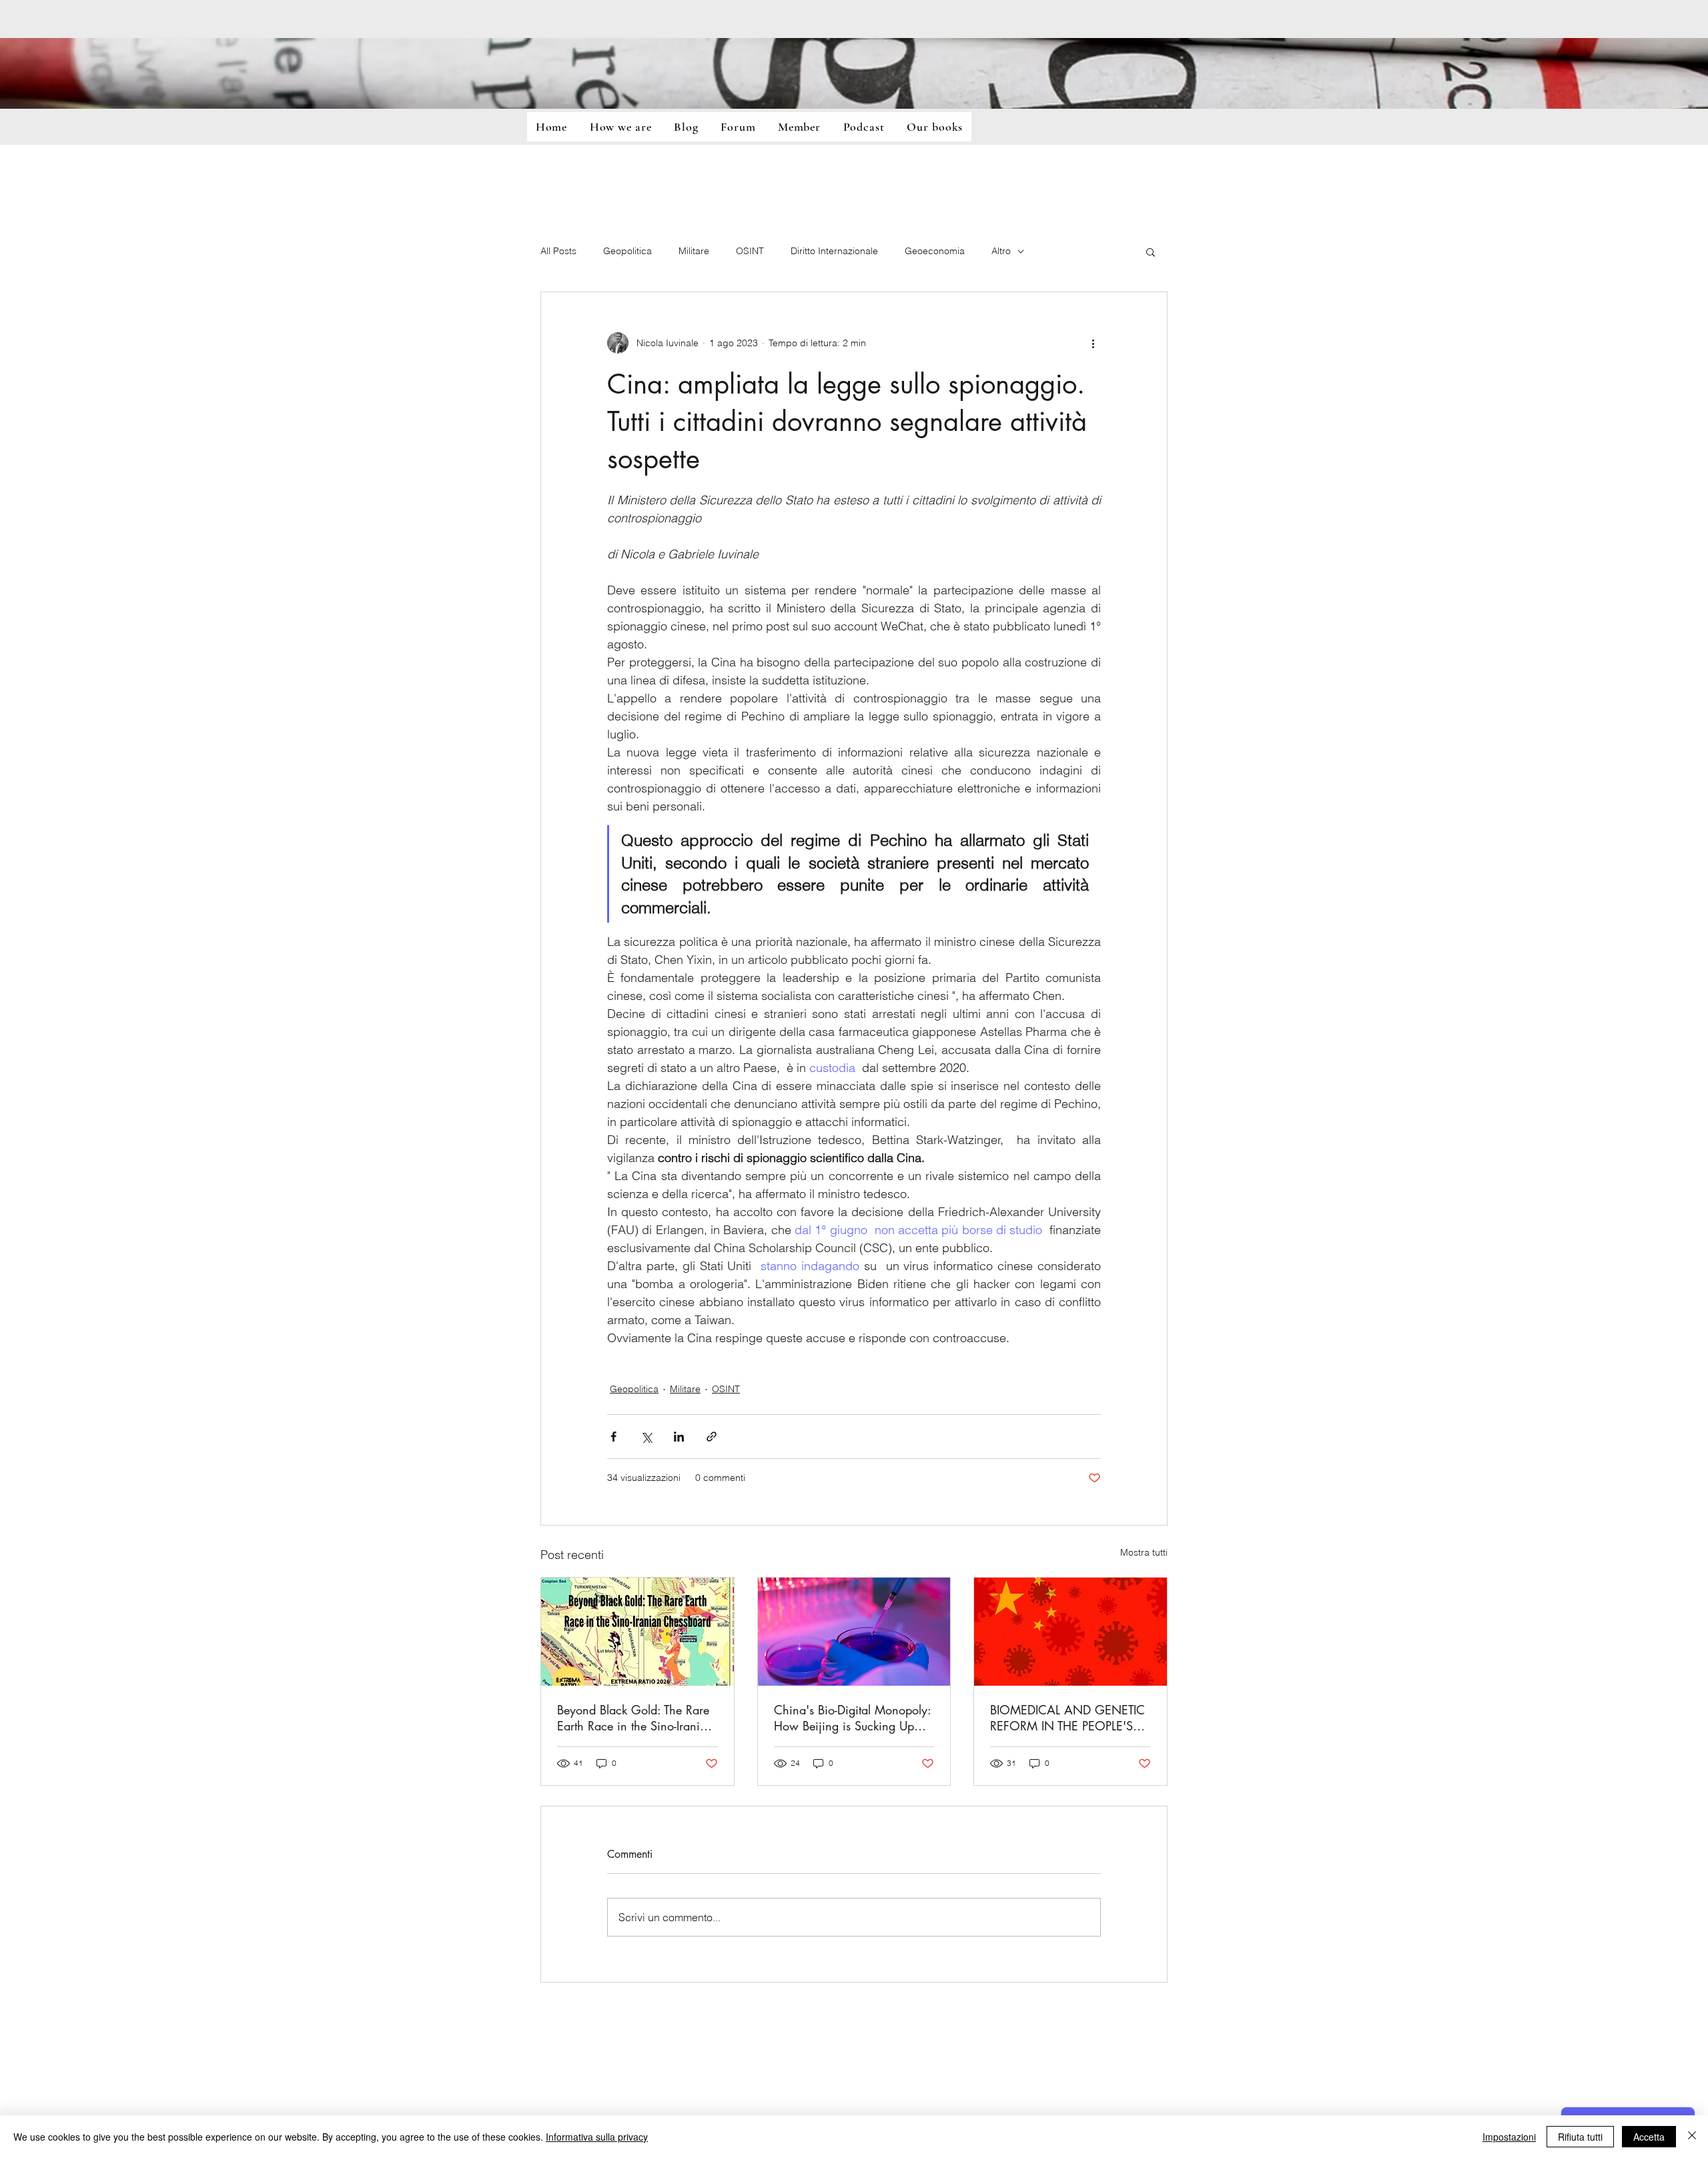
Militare (694, 251)
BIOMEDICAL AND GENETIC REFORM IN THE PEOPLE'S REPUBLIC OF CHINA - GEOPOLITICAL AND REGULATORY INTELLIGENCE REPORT (1068, 1718)
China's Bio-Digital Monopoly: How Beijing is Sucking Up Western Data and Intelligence (852, 1718)
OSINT (750, 251)
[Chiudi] (1692, 2137)
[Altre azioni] (1093, 343)
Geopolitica (627, 251)
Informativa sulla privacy (597, 2137)
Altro (1001, 251)
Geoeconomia (935, 251)
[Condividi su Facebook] (613, 1437)
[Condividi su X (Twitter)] (646, 1437)
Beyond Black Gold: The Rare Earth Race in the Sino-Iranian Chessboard (635, 1718)
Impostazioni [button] (1509, 2137)
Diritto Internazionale (834, 251)
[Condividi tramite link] (712, 1437)
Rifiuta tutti (1580, 2137)
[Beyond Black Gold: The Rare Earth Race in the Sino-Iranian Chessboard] (637, 1632)
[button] (1151, 251)
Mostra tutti (1144, 1552)
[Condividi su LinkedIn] (679, 1437)
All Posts (558, 251)
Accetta (1649, 2137)
